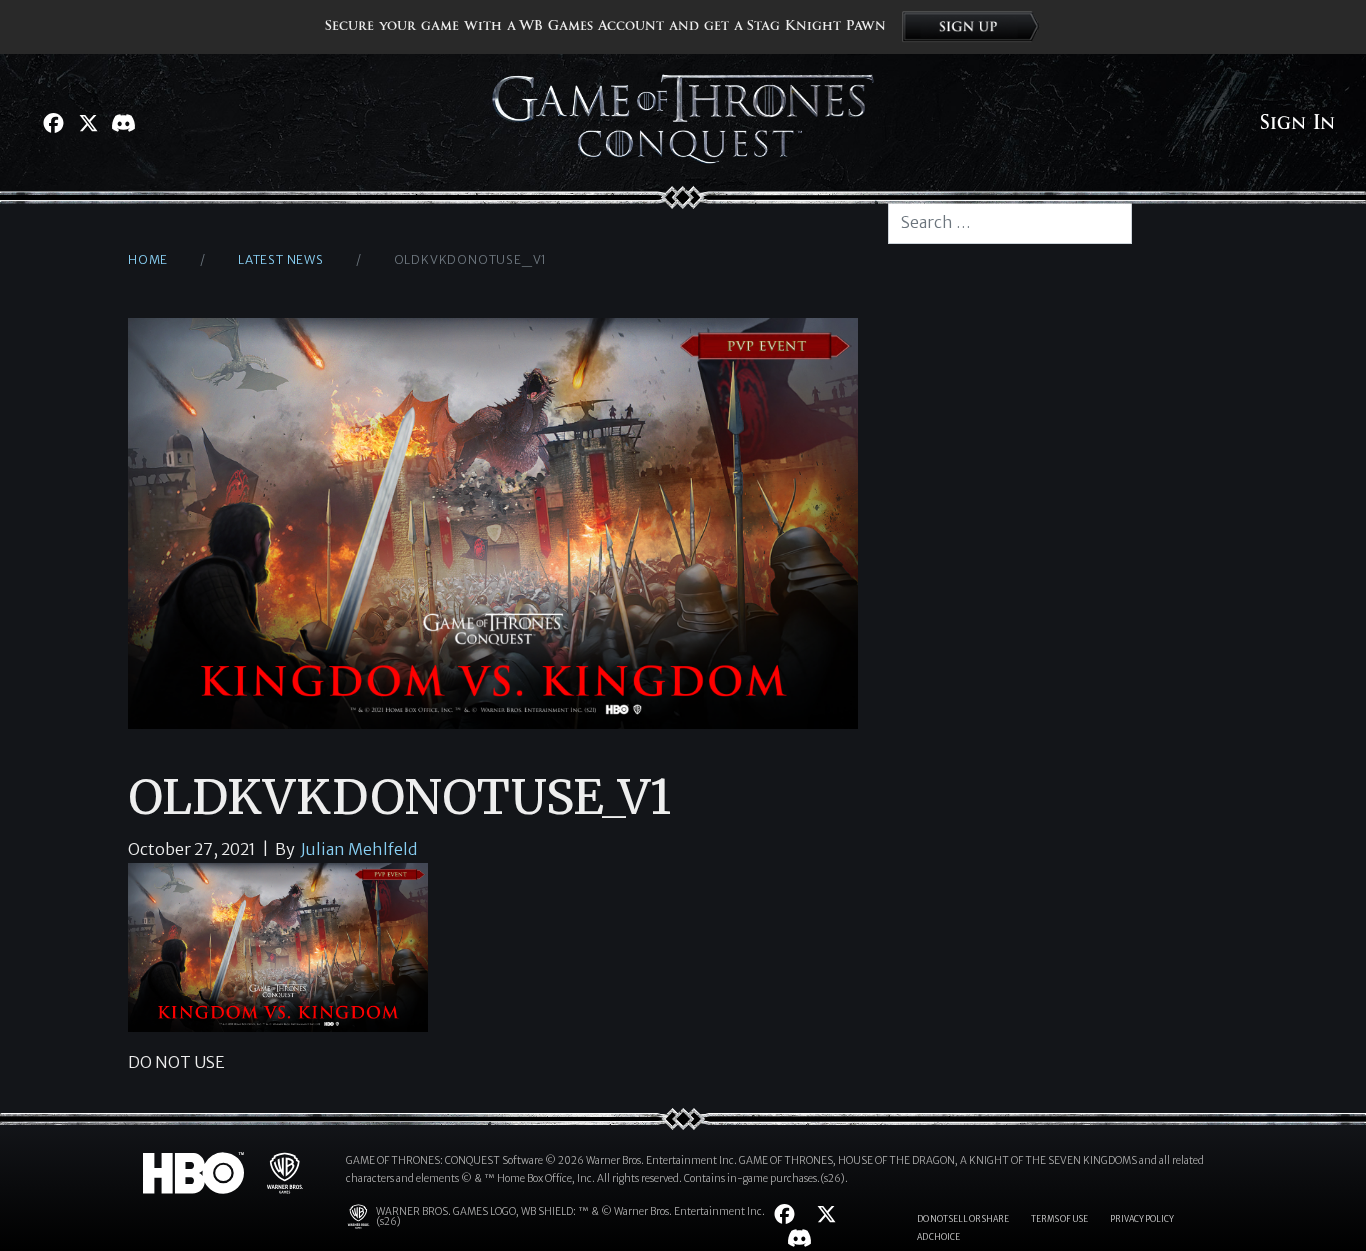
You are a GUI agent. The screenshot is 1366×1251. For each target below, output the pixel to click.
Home (148, 259)
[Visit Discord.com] (123, 123)
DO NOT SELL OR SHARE (963, 1219)
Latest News (281, 259)
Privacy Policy (1142, 1219)
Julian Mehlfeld (359, 849)
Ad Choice (938, 1237)
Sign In (1297, 123)
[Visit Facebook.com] (53, 123)
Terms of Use (1059, 1219)
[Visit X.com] (88, 123)
